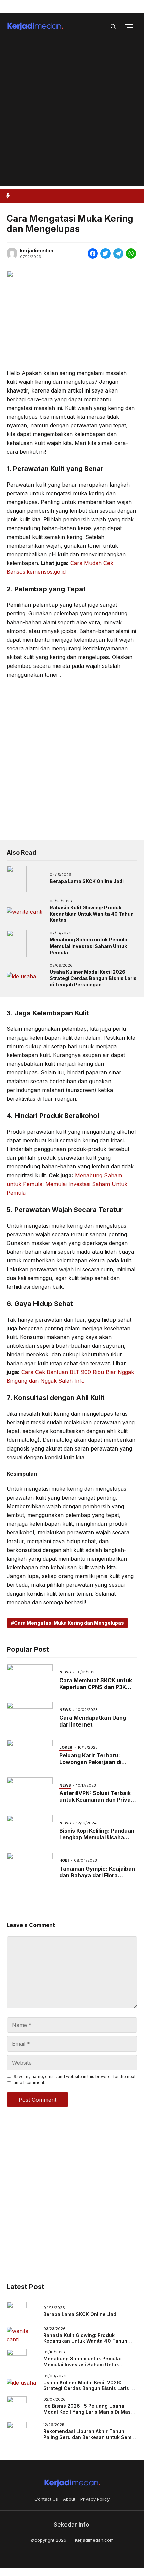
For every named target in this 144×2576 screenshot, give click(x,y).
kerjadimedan (37, 251)
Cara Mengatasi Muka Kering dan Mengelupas (69, 1623)
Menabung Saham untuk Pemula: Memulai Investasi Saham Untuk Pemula (89, 946)
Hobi (64, 1860)
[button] (113, 26)
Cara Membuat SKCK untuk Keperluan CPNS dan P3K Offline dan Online (96, 1687)
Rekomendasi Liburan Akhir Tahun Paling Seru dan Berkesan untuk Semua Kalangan (90, 2437)
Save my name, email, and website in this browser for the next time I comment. (75, 2080)
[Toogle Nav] (129, 26)
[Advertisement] (72, 114)
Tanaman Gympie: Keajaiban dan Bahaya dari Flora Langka (97, 1875)
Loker (66, 1747)
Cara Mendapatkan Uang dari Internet (93, 1721)
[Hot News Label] (7, 196)
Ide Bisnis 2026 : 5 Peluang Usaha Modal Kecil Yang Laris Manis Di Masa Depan (88, 2412)
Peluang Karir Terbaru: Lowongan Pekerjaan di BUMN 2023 (90, 1762)
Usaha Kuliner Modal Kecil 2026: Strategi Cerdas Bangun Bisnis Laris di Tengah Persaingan (93, 978)
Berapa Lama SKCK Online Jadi (87, 881)
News (65, 1672)
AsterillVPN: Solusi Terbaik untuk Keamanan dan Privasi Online (97, 1800)
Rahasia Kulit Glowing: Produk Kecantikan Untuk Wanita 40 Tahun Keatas (92, 914)
